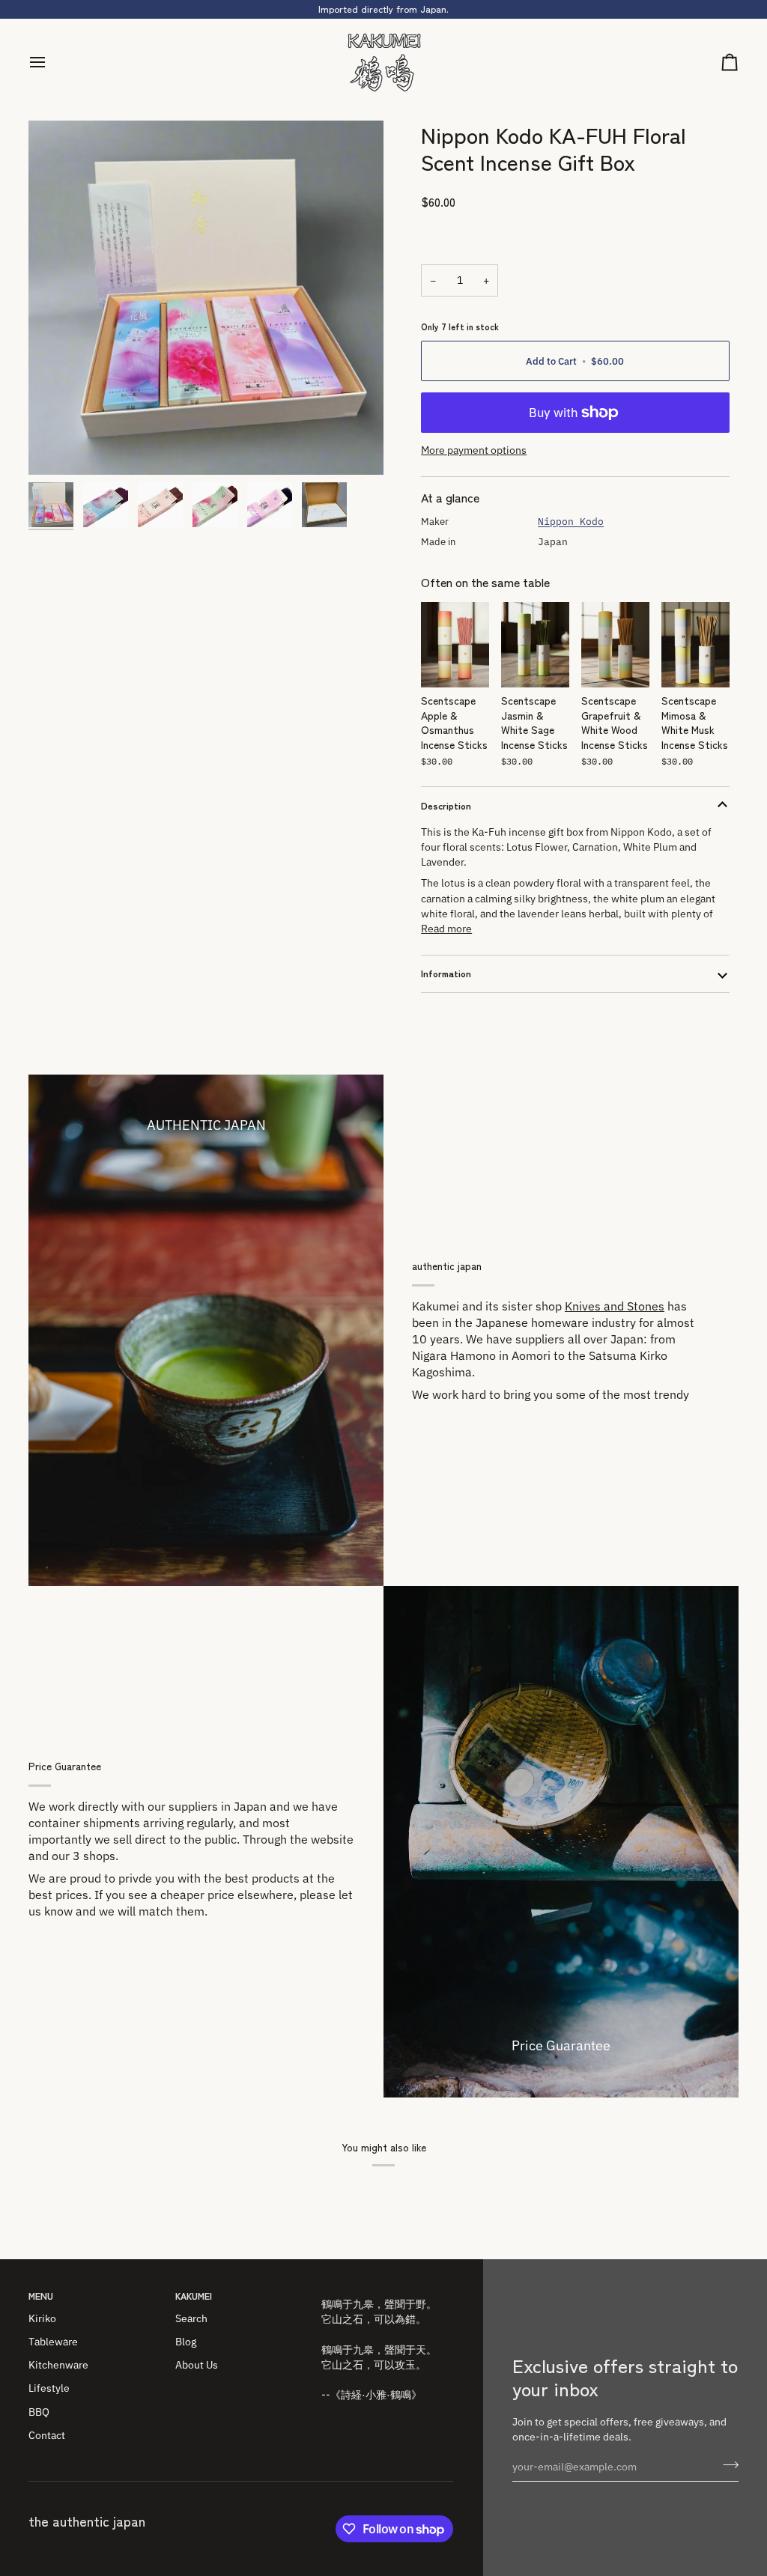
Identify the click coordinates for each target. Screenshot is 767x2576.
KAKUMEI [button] (194, 2296)
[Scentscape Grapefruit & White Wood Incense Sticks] (615, 645)
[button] (387, 2293)
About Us (197, 2365)
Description (446, 805)
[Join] (726, 2465)
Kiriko (42, 2318)
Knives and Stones (615, 1306)
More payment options (474, 450)
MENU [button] (41, 2296)
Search (191, 2318)
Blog (186, 2342)
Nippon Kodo (571, 522)
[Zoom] (206, 298)
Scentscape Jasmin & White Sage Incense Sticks (534, 722)
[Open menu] (51, 63)
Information (446, 973)
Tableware (53, 2342)
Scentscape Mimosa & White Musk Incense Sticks (695, 722)
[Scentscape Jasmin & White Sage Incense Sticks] (535, 645)
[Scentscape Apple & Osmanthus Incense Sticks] (455, 645)
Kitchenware (58, 2365)
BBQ (39, 2412)
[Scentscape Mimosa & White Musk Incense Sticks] (695, 645)
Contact (47, 2435)
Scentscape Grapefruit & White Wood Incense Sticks (615, 722)
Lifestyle (49, 2388)
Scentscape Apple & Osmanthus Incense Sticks (454, 722)
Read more (446, 929)
